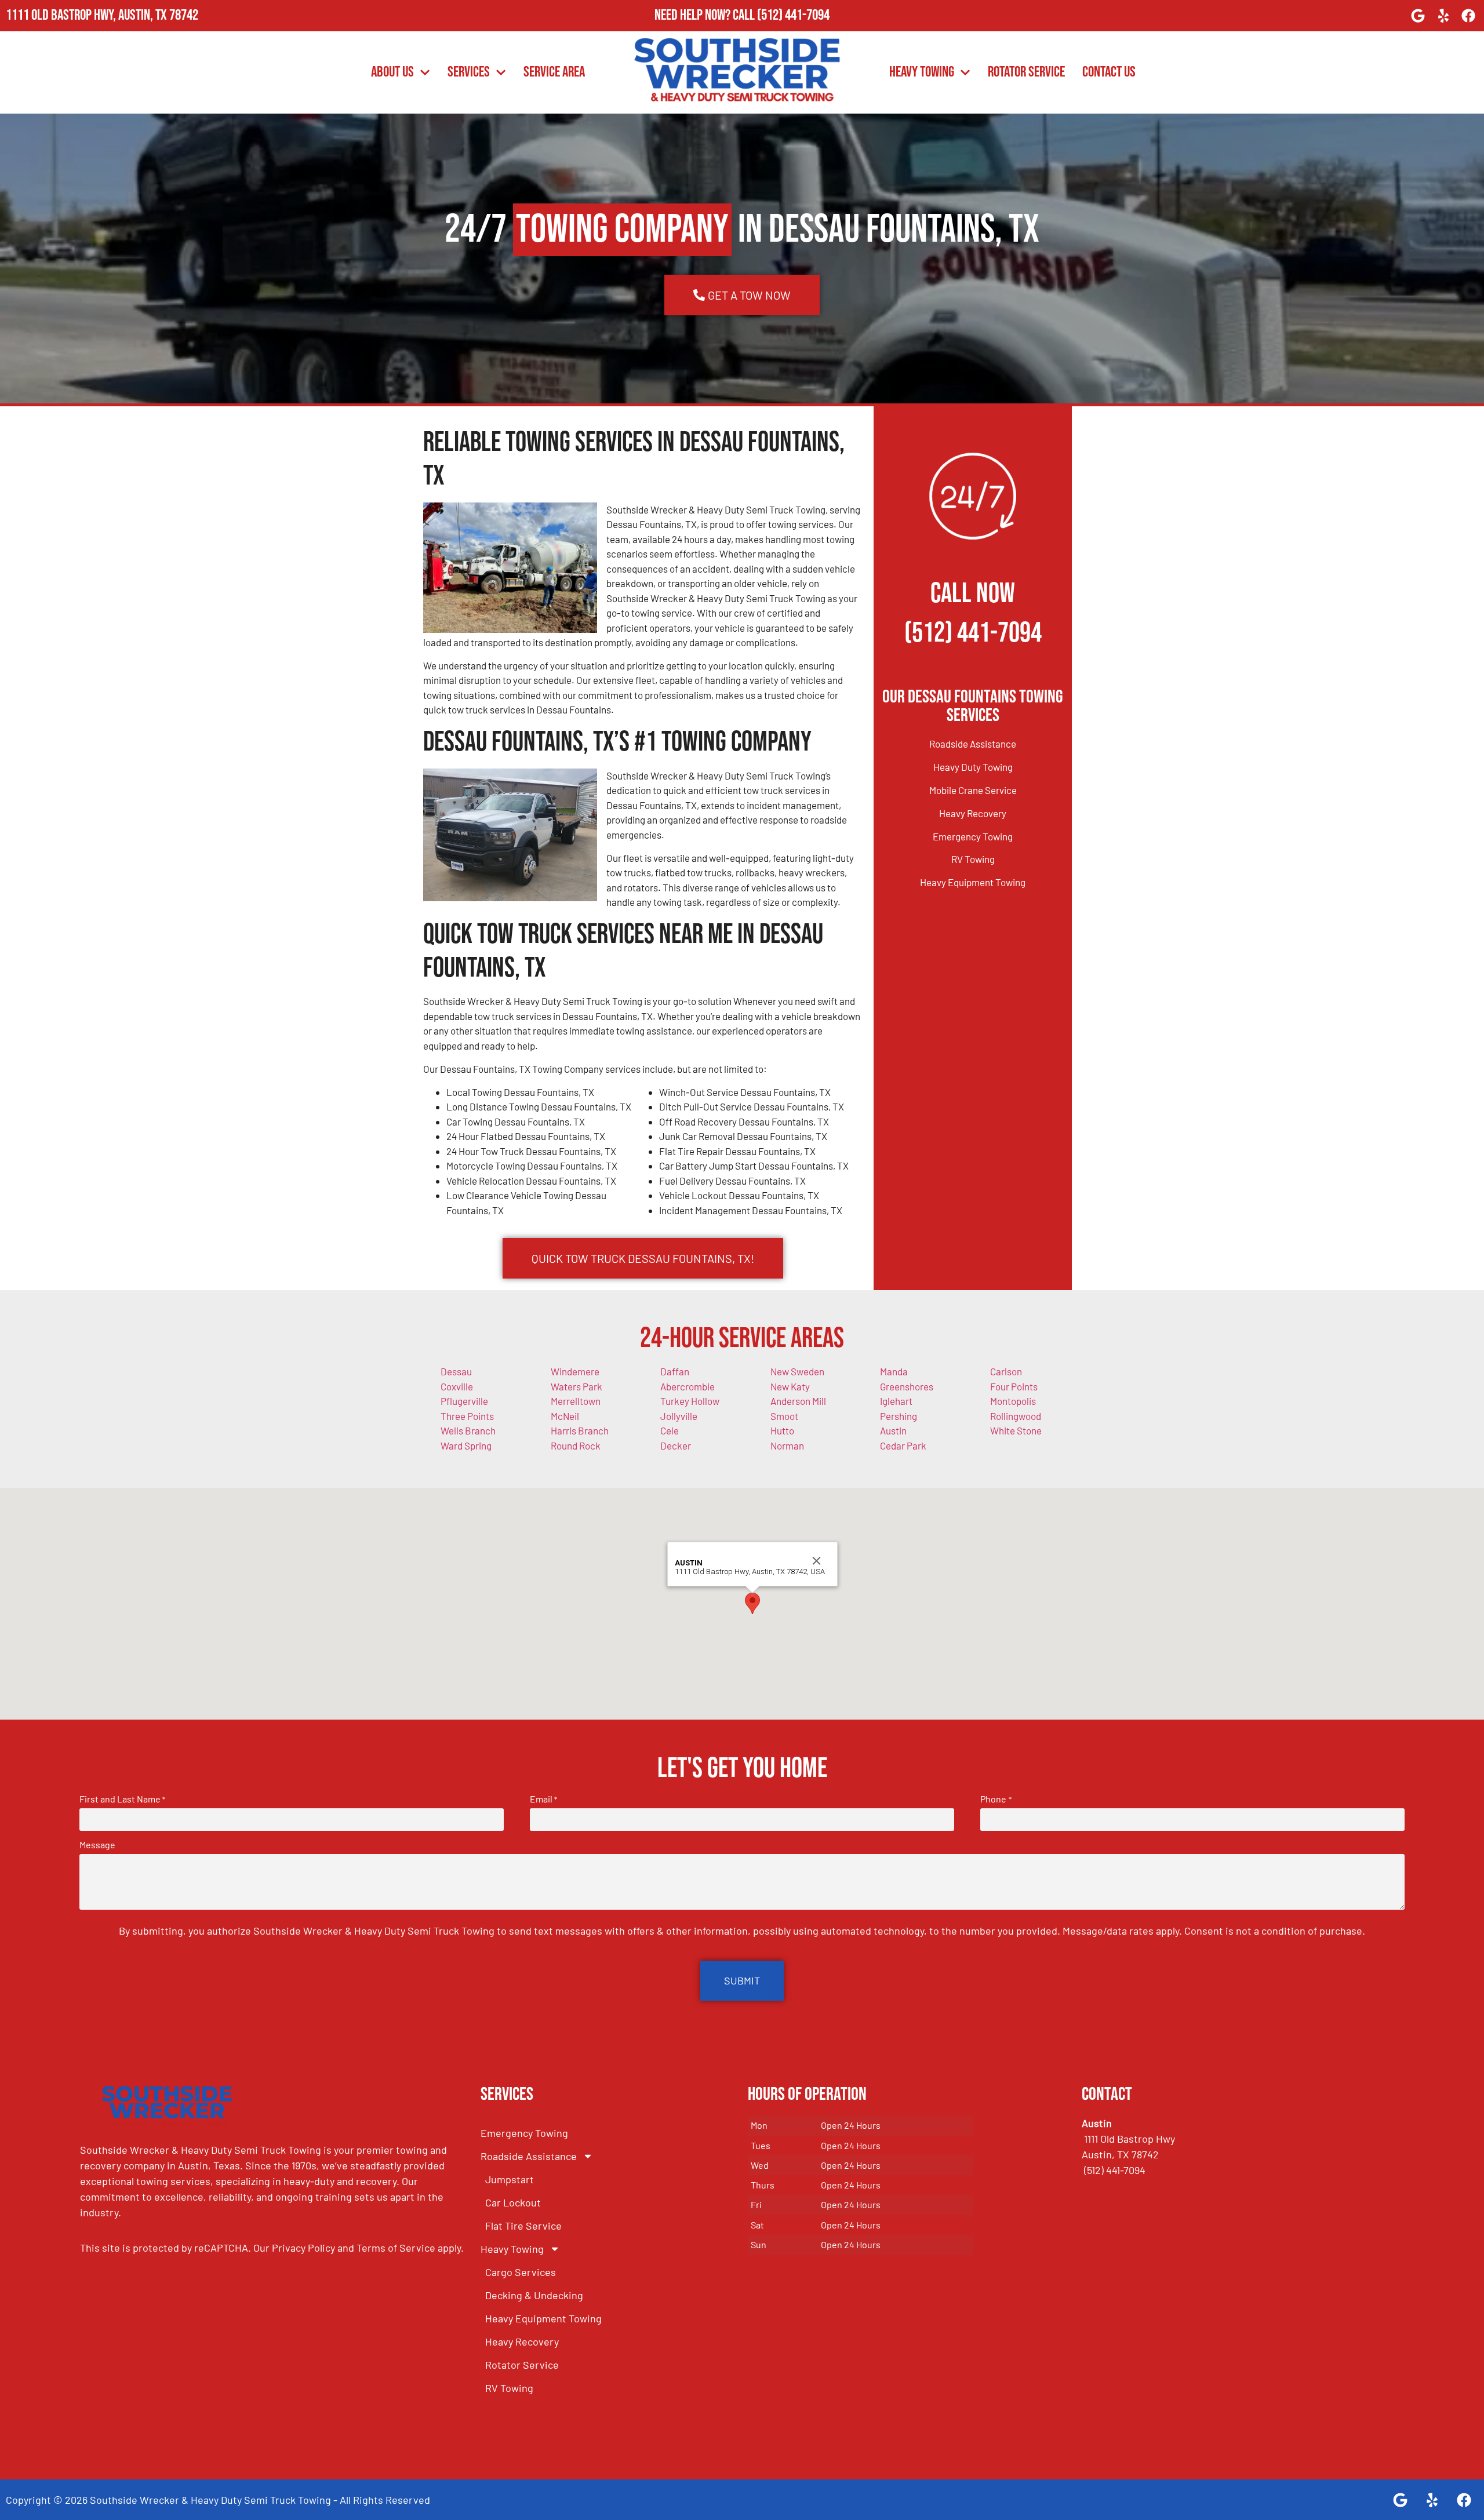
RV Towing (973, 859)
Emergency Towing (973, 836)
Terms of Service (396, 2248)
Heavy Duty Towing (973, 767)
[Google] (1418, 16)
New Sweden (797, 1371)
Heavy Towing (922, 72)
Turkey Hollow (690, 1401)
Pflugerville (464, 1401)
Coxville (457, 1386)
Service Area (554, 72)
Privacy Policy (303, 2248)
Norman (787, 1445)
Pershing (899, 1416)
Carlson (1006, 1371)
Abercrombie (688, 1386)
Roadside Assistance (973, 744)
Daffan (675, 1371)
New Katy (790, 1386)
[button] (752, 1603)
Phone (996, 1799)
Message (97, 1845)
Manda (894, 1371)
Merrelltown (576, 1401)
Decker (676, 1445)
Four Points (1014, 1386)
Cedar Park (903, 1445)
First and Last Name (122, 1799)
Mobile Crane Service (973, 790)
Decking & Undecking (534, 2295)
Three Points (467, 1416)
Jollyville (679, 1416)
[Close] (817, 1561)
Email (543, 1799)
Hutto (782, 1430)
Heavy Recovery (973, 813)
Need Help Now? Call (706, 15)
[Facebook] (1468, 16)
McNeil (565, 1416)
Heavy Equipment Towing (973, 882)
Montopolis (1013, 1401)
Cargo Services (521, 2272)
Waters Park (576, 1386)
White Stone (1016, 1430)
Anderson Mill (798, 1401)
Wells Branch (468, 1430)
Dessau (456, 1371)
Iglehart (896, 1401)
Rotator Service (1026, 72)
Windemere (575, 1371)
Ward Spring (466, 1445)
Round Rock (576, 1445)
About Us (392, 72)
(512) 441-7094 (793, 15)
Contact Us (1109, 72)
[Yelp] (1443, 16)
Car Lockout (513, 2202)
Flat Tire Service (523, 2226)
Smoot (784, 1416)
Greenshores (907, 1386)
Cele (670, 1430)
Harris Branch (580, 1430)
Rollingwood (1016, 1416)
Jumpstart (510, 2179)
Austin (893, 1430)
